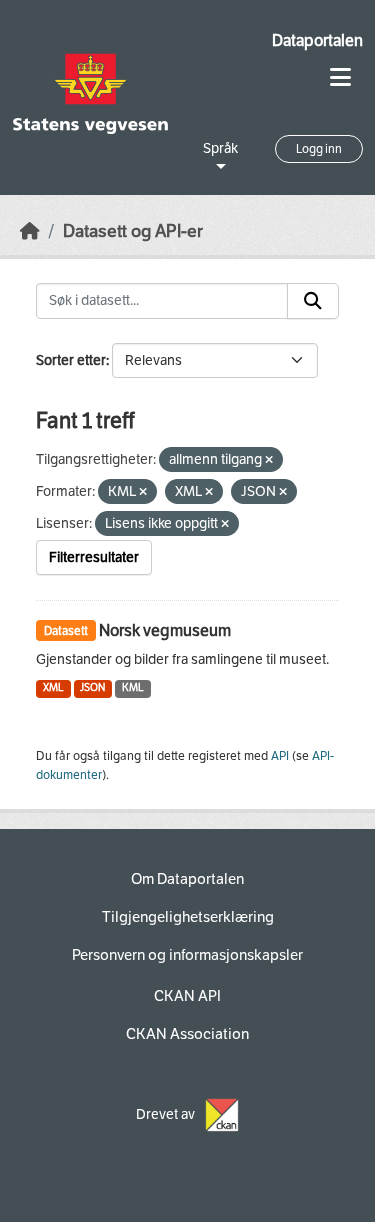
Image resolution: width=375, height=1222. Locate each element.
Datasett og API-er (133, 231)
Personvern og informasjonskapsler (187, 955)
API (280, 756)
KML (133, 687)
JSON (92, 687)
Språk (220, 148)
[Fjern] (269, 460)
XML (53, 687)
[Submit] (313, 301)
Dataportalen (317, 40)
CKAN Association (187, 1034)
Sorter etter (71, 360)
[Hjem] (30, 231)
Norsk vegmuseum (165, 630)
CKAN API (187, 996)
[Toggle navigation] (340, 77)
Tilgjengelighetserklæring (188, 917)
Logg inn (319, 149)
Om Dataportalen (187, 879)
